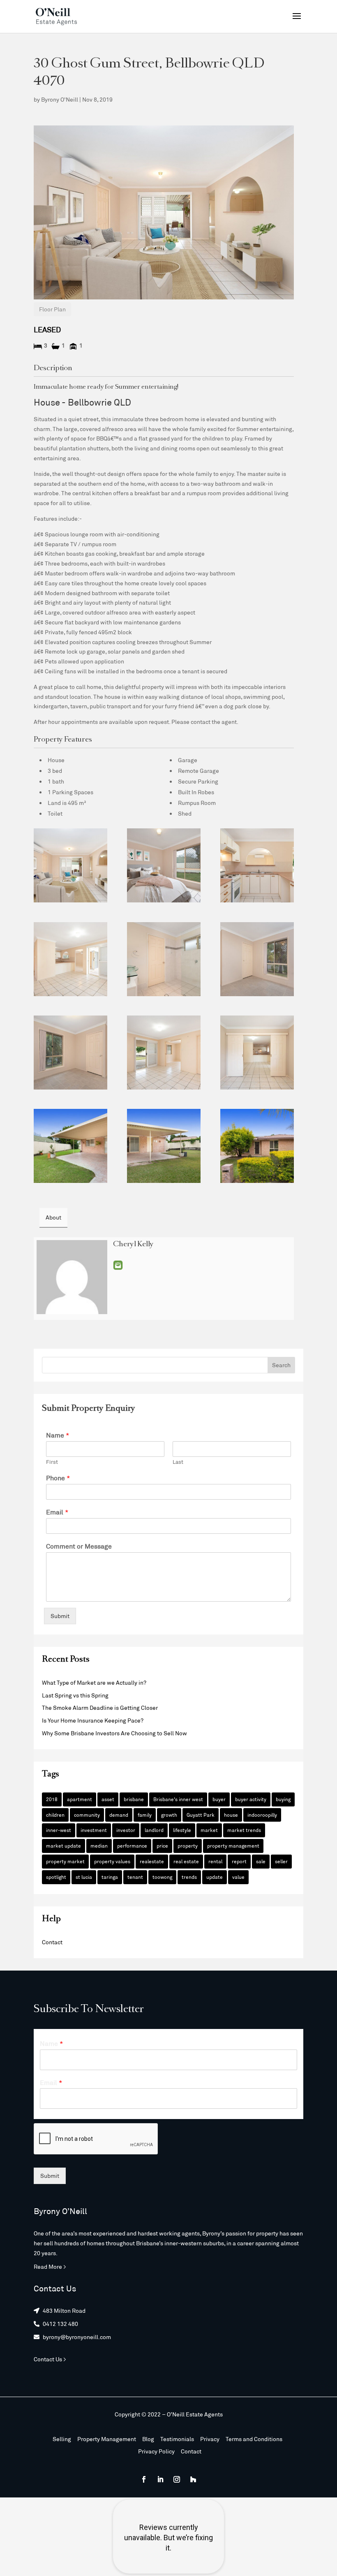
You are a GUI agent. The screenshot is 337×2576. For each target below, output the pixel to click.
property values (112, 1861)
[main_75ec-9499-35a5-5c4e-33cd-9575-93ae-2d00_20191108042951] (70, 865)
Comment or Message (79, 1546)
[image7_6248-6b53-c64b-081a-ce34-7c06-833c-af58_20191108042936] (70, 1053)
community (87, 1815)
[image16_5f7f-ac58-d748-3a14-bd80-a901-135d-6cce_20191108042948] (70, 1146)
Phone (58, 1478)
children (55, 1815)
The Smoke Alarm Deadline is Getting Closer (100, 1708)
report (239, 1861)
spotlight (56, 1877)
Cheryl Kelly (133, 1245)
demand (119, 1815)
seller (281, 1861)
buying (283, 1799)
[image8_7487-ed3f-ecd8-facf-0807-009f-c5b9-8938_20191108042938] (257, 959)
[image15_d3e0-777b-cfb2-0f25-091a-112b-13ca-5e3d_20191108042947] (164, 1146)
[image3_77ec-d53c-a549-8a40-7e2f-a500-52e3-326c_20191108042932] (257, 865)
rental (215, 1861)
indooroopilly (262, 1815)
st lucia (84, 1877)
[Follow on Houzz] (193, 2479)
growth (169, 1815)
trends (189, 1877)
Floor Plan (52, 309)
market (209, 1830)
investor (126, 1830)
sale (261, 1861)
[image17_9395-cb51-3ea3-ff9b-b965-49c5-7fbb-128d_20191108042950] (257, 1146)
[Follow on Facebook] (144, 2479)
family (145, 1815)
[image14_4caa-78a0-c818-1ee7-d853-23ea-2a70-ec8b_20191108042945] (257, 1053)
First (52, 1462)
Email (118, 1265)
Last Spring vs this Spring (75, 1695)
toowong (162, 1877)
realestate (152, 1861)
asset (108, 1799)
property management (233, 1846)
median (99, 1846)
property (188, 1846)
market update (63, 1846)
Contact (52, 1942)
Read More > (50, 2266)
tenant (135, 1877)
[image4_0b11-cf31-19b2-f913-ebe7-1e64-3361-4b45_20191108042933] (70, 959)
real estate (186, 1861)
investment (94, 1830)
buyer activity (251, 1799)
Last (178, 1462)
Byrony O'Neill (60, 99)
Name (58, 1435)
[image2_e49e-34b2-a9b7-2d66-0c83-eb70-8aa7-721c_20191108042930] (164, 865)
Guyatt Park (201, 1815)
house (231, 1815)
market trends (244, 1830)
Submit (60, 1616)
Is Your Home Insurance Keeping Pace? (93, 1720)
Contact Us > (50, 2359)
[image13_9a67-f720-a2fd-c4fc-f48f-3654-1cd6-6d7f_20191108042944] (164, 1053)
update (215, 1877)
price (162, 1846)
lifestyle (182, 1830)
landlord (154, 1830)
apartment (80, 1799)
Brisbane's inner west (178, 1799)
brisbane (134, 1799)
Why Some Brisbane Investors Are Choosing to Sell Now (114, 1733)
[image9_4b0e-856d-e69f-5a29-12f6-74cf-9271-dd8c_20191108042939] (164, 959)
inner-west (59, 1830)
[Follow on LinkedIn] (160, 2479)
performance (132, 1846)
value (238, 1877)
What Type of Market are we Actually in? (94, 1682)
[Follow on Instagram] (177, 2479)
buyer (219, 1799)
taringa (110, 1877)
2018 (52, 1799)
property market (65, 1861)
